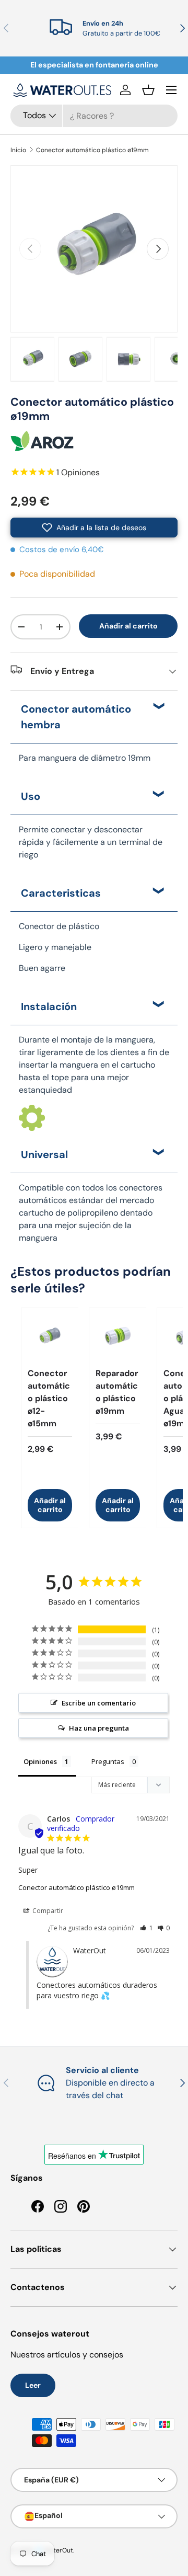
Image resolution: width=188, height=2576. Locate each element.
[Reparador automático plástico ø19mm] (118, 1337)
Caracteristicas (61, 893)
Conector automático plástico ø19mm (92, 150)
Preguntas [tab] (108, 1761)
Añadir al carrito (128, 626)
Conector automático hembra (76, 717)
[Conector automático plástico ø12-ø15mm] (50, 1337)
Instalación (49, 1006)
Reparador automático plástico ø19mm (117, 1392)
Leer (33, 2385)
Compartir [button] (47, 1911)
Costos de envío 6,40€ (62, 549)
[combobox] (94, 116)
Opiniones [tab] (40, 1761)
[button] (148, 90)
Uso (31, 796)
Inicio (18, 150)
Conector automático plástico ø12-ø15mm (49, 1398)
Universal (44, 1154)
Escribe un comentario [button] (99, 1703)
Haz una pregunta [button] (99, 1728)
